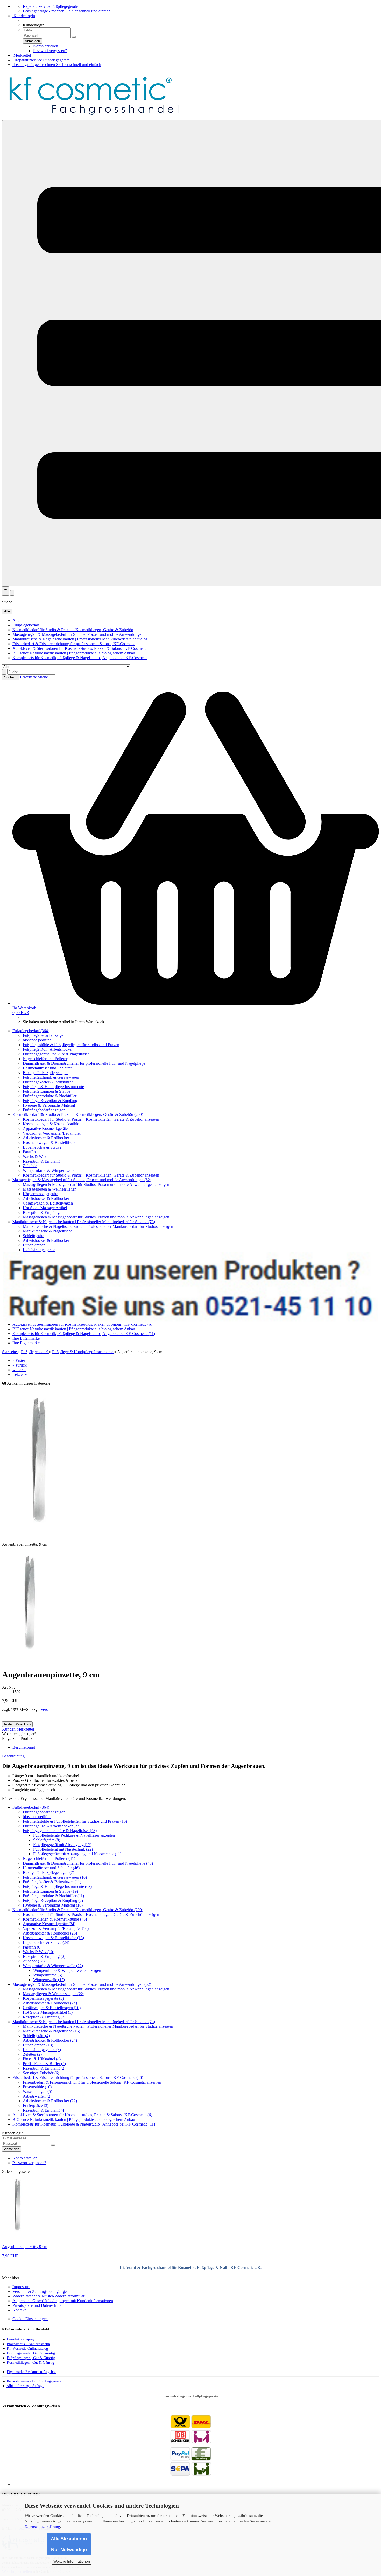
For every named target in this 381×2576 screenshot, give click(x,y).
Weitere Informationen (72, 2561)
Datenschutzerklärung (42, 2527)
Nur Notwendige (69, 2550)
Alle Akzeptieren (69, 2539)
